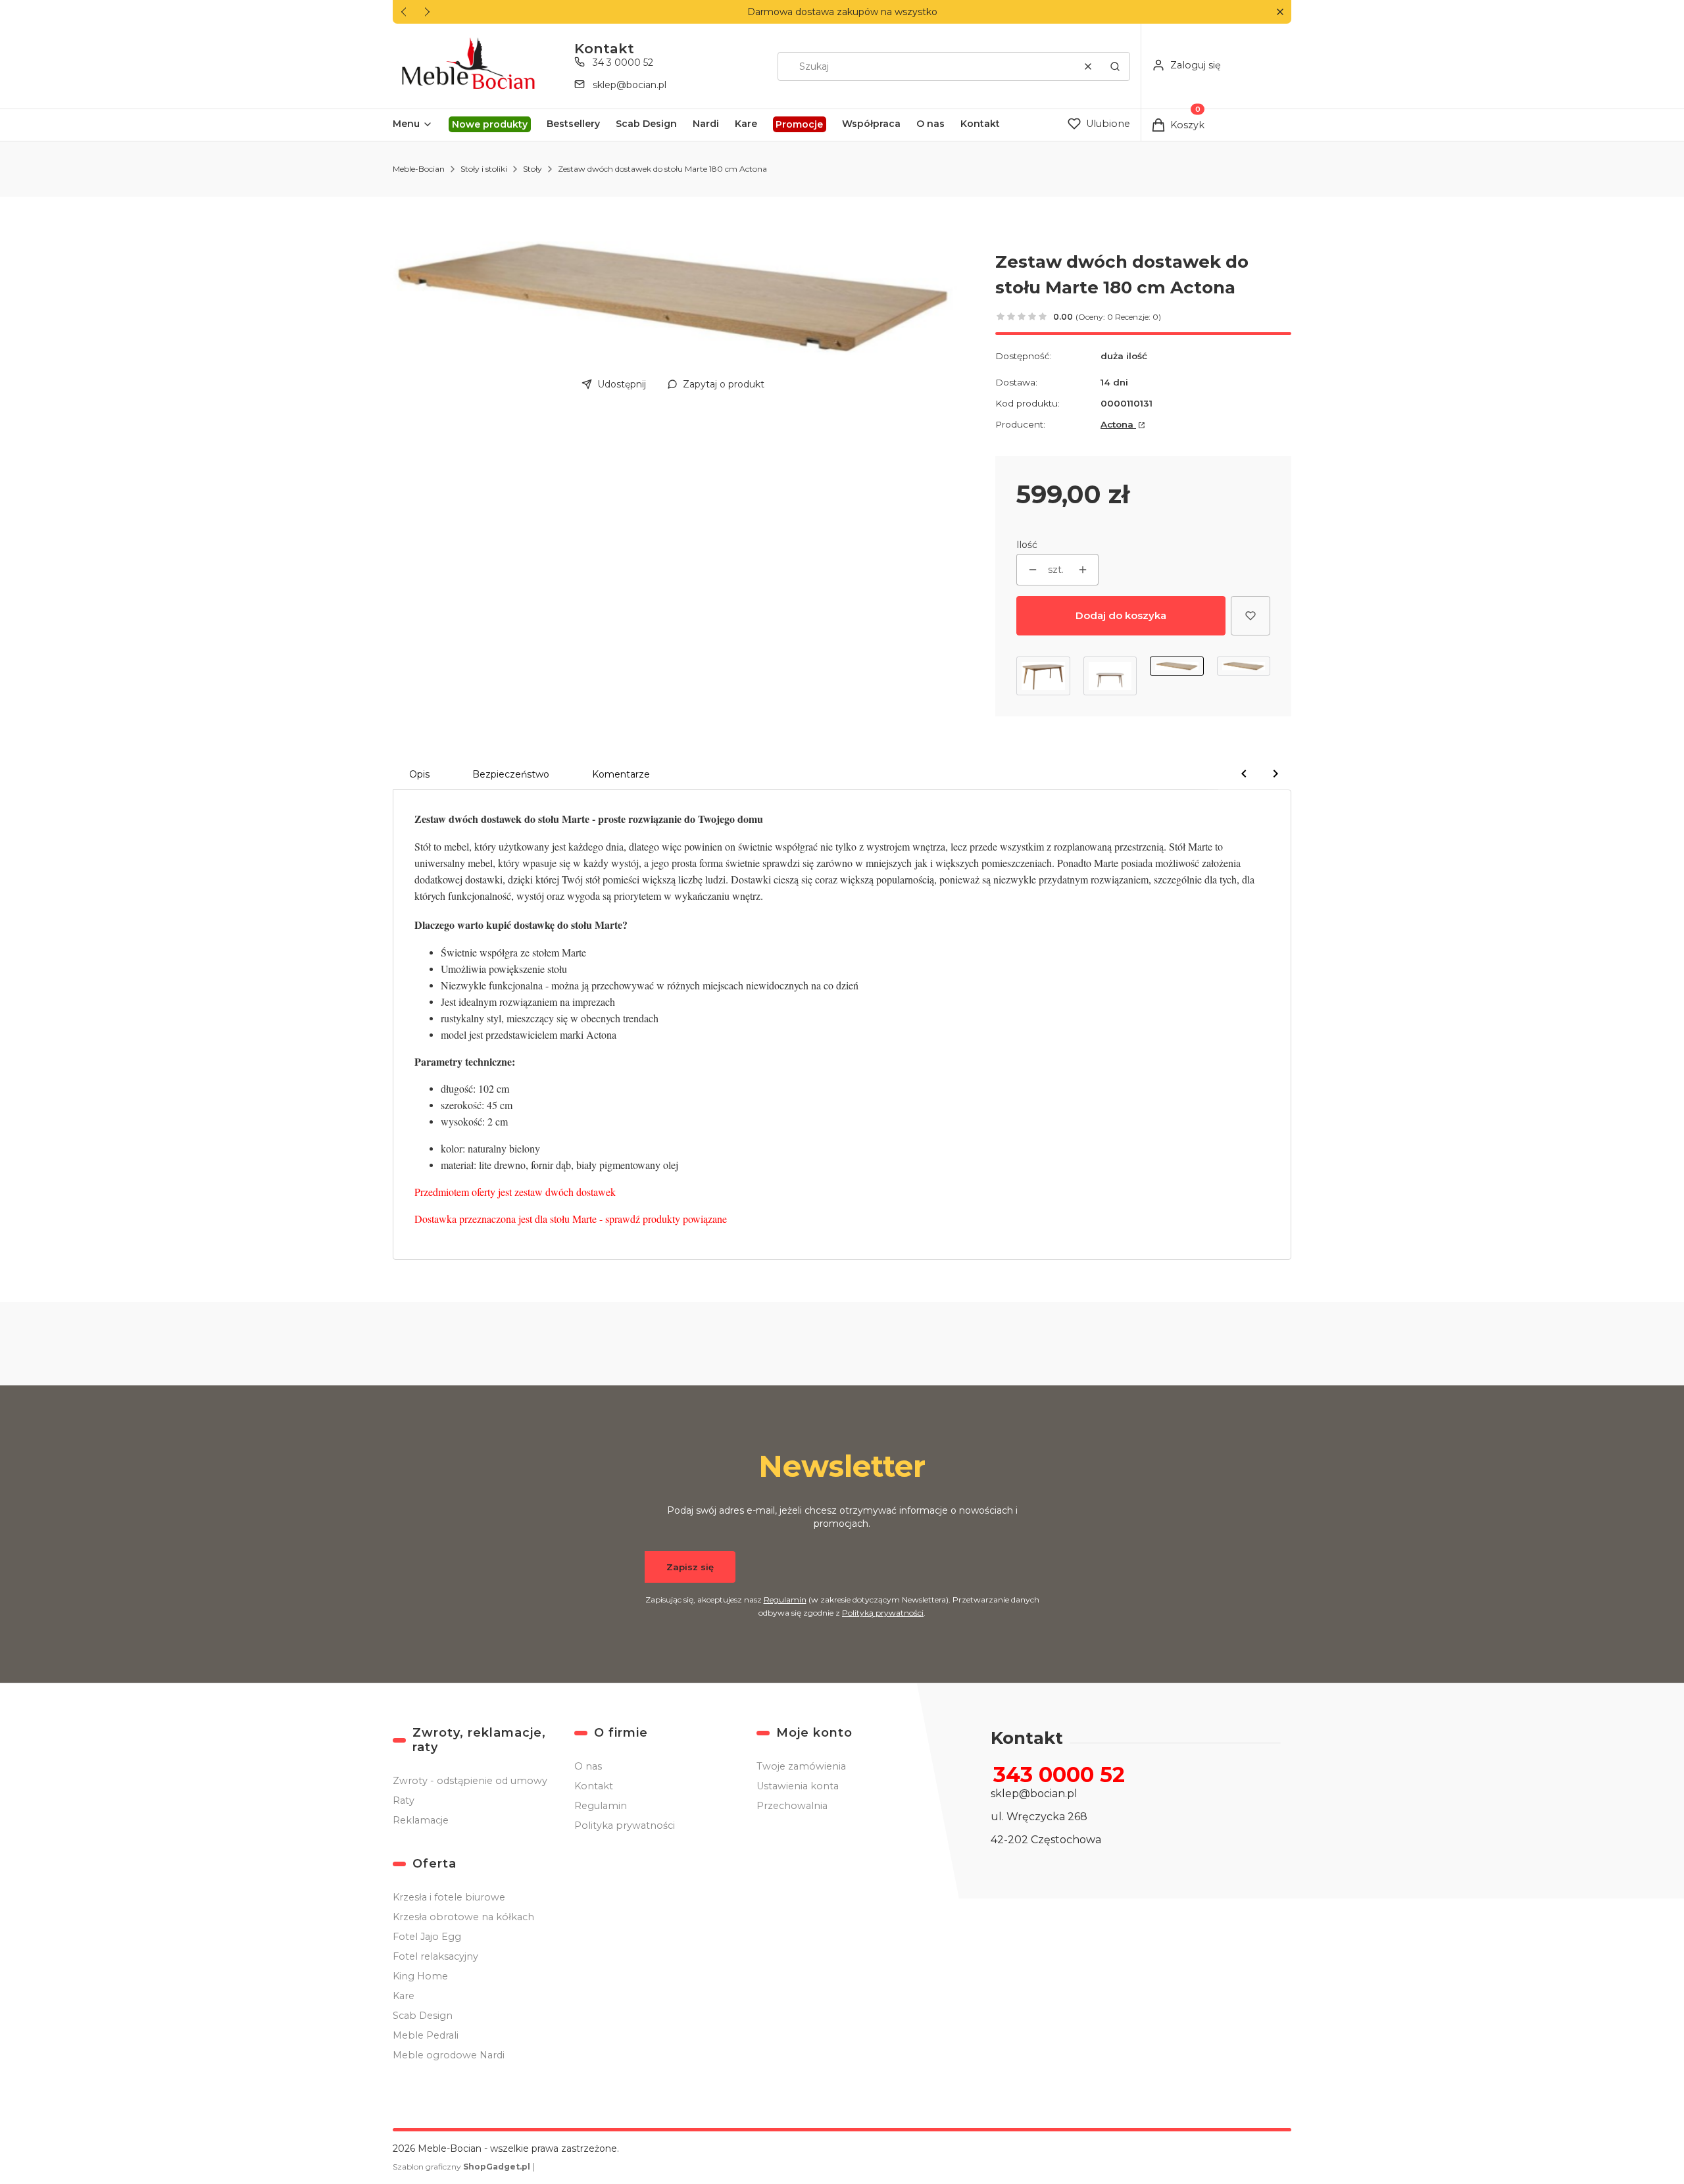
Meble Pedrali (426, 2035)
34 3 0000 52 (623, 62)
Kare (404, 1996)
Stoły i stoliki (484, 169)
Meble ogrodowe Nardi (449, 2055)
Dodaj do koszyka (1121, 615)
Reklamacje (421, 1820)
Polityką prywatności (883, 1613)
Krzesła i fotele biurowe (449, 1897)
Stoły (532, 169)
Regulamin (785, 1600)
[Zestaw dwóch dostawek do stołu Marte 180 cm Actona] (1177, 676)
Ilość (1027, 545)
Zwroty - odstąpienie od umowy (470, 1781)
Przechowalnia (792, 1806)
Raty (404, 1800)
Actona (1118, 424)
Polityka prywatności (625, 1825)
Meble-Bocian (419, 169)
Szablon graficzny (461, 2167)
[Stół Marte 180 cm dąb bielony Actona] (1110, 676)
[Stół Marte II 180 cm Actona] (1043, 676)
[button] (1280, 12)
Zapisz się (690, 1567)
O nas (588, 1766)
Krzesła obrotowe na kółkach (463, 1917)
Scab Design (423, 2016)
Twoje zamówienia (801, 1766)
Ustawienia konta (798, 1786)
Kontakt (594, 1786)
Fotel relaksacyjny (435, 1956)
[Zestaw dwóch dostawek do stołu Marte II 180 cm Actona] (1244, 676)
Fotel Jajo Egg (427, 1937)
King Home (420, 1976)
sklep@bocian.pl (630, 85)
